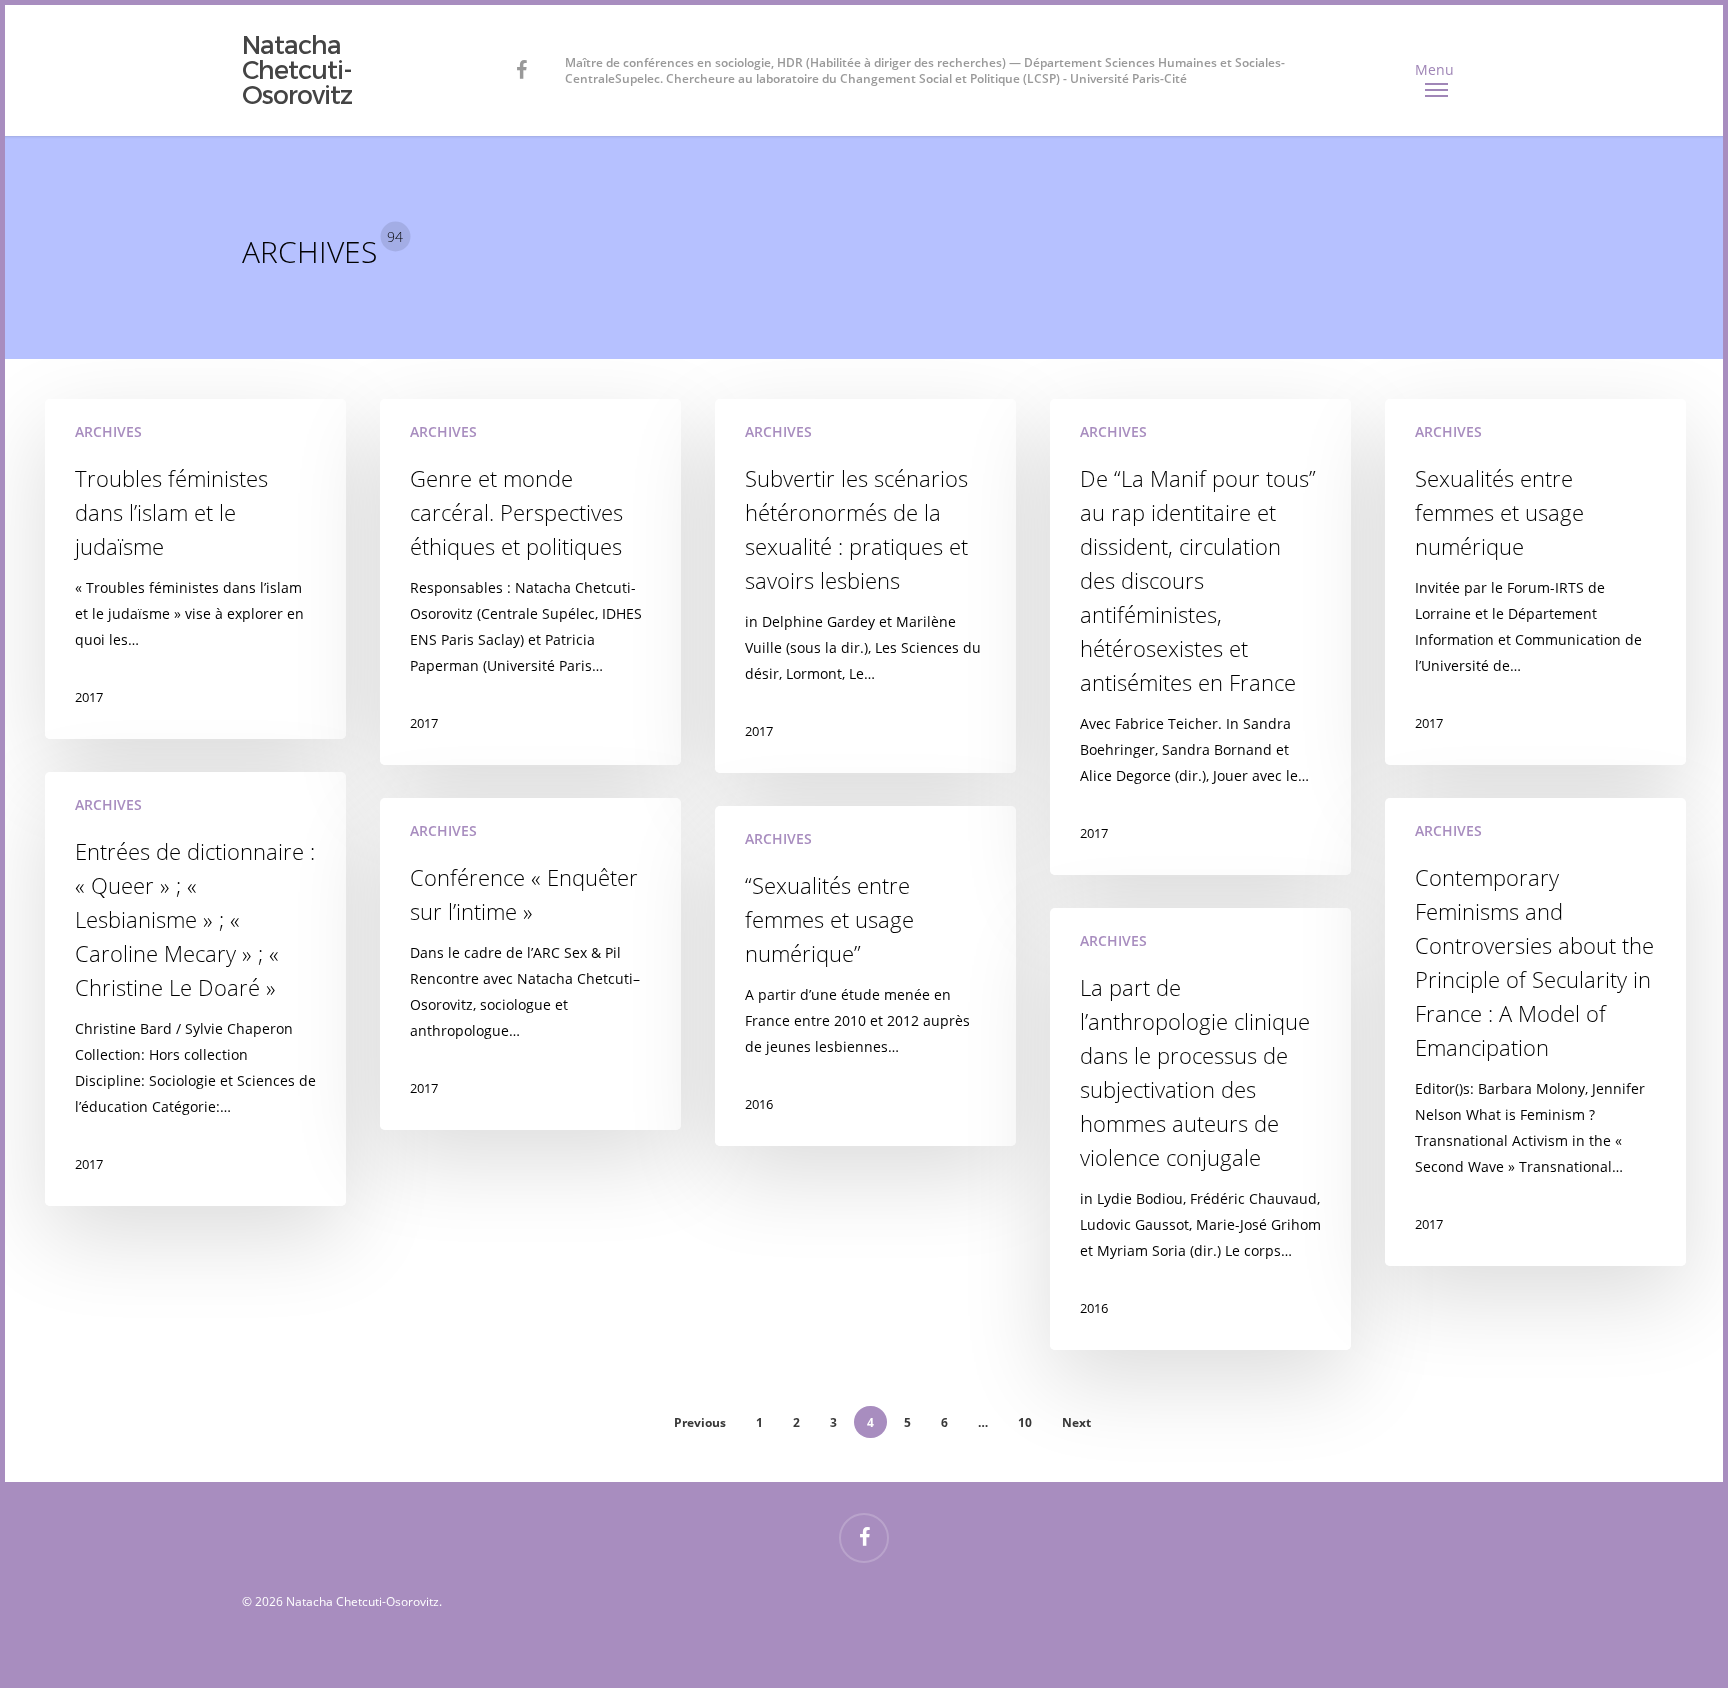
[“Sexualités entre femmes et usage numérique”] (866, 976)
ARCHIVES (108, 431)
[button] (1437, 71)
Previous (700, 1422)
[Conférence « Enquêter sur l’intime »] (531, 964)
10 (1025, 1422)
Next (1076, 1422)
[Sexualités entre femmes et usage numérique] (1536, 582)
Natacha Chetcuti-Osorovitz (297, 70)
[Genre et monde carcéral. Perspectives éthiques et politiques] (531, 582)
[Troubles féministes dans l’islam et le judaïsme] (196, 569)
